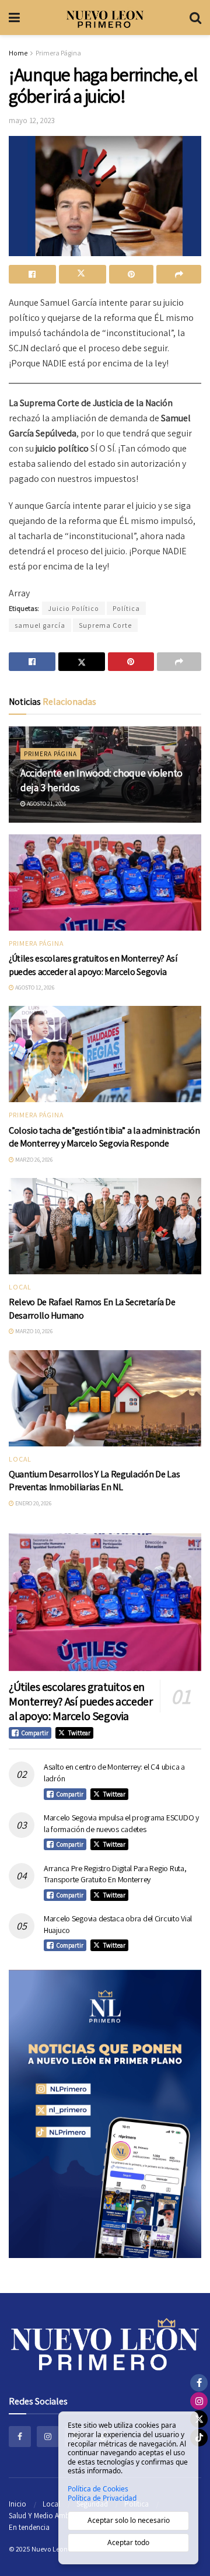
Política (126, 608)
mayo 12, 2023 (32, 120)
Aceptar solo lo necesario (129, 2520)
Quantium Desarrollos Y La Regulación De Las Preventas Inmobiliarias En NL (94, 1481)
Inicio (17, 2504)
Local (20, 1287)
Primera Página (58, 53)
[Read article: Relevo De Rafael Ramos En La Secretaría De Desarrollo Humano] (105, 1226)
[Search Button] (195, 18)
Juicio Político (73, 608)
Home (18, 53)
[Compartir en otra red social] (179, 274)
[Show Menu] (14, 18)
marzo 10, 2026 (33, 1331)
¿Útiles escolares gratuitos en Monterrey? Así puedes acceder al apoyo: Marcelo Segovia (93, 965)
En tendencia (29, 2527)
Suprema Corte (105, 625)
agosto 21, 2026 (46, 804)
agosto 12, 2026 (34, 988)
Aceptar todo (128, 2542)
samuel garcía (40, 625)
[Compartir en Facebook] (32, 274)
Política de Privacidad (102, 2498)
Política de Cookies (98, 2489)
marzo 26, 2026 (33, 1160)
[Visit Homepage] (105, 18)
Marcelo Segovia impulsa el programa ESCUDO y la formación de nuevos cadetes (121, 1823)
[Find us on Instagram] (48, 2437)
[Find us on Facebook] (20, 2437)
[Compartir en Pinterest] (132, 274)
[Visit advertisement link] (105, 2114)
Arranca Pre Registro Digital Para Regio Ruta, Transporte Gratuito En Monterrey (115, 1874)
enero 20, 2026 (33, 1503)
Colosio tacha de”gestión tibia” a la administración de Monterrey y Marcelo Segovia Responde (104, 1137)
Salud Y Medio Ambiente (47, 2516)
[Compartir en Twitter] (83, 274)
